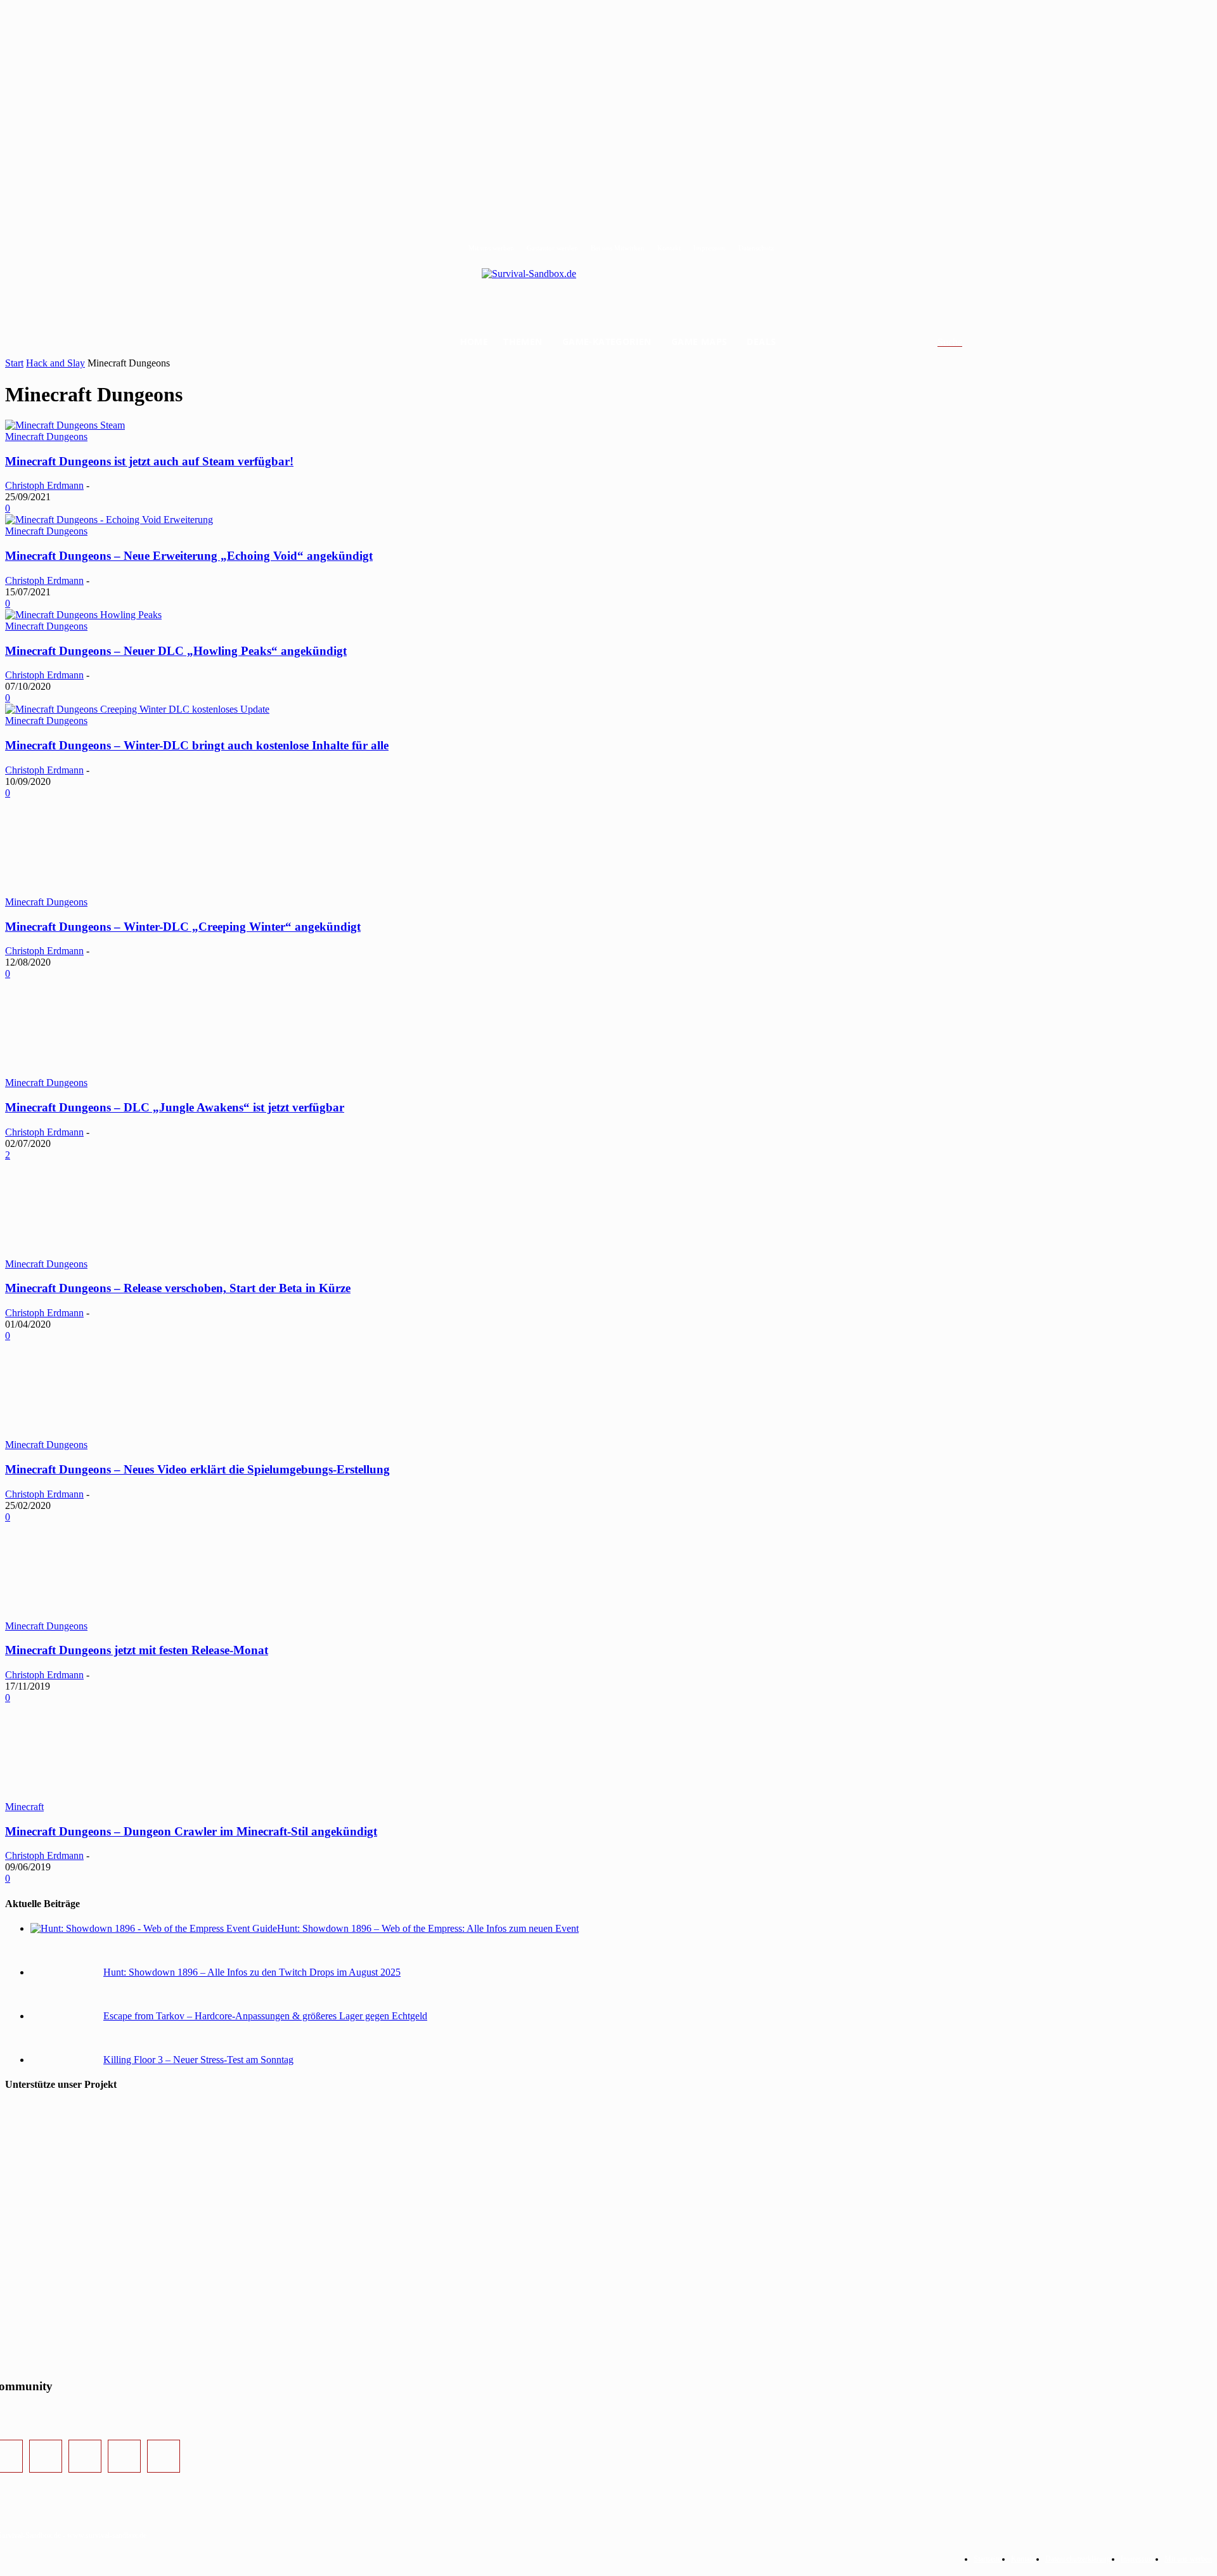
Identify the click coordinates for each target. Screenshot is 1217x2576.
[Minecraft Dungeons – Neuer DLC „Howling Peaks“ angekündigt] (83, 615)
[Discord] (124, 2456)
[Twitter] (85, 2456)
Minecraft (24, 1807)
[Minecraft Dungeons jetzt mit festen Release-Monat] (100, 1615)
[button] (965, 342)
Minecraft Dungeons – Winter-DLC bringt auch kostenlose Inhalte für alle (197, 745)
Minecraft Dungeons (46, 437)
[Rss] (164, 2456)
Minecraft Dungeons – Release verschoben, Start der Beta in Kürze (178, 1288)
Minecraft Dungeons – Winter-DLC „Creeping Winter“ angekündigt (183, 927)
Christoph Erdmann (44, 485)
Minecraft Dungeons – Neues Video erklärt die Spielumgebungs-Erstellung (197, 1469)
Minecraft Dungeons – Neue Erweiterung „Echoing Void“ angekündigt (189, 556)
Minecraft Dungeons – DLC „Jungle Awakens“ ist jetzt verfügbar (175, 1107)
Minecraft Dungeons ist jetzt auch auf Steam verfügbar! (149, 461)
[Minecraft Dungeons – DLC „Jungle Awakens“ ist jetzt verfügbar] (100, 1071)
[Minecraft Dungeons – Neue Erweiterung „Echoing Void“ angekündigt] (109, 520)
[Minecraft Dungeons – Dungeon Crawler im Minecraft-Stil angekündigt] (100, 1795)
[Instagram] (46, 2456)
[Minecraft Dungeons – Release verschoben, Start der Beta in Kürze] (100, 1252)
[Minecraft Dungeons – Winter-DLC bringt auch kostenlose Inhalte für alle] (137, 709)
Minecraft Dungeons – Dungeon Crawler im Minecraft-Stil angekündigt (191, 1831)
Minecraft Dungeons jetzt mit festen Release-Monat (137, 1650)
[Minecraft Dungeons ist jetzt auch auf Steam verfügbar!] (65, 425)
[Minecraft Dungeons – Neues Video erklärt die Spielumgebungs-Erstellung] (100, 1433)
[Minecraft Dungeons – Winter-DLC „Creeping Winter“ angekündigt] (100, 890)
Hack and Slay (55, 363)
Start (14, 363)
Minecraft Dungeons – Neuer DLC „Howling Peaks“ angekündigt (176, 651)
